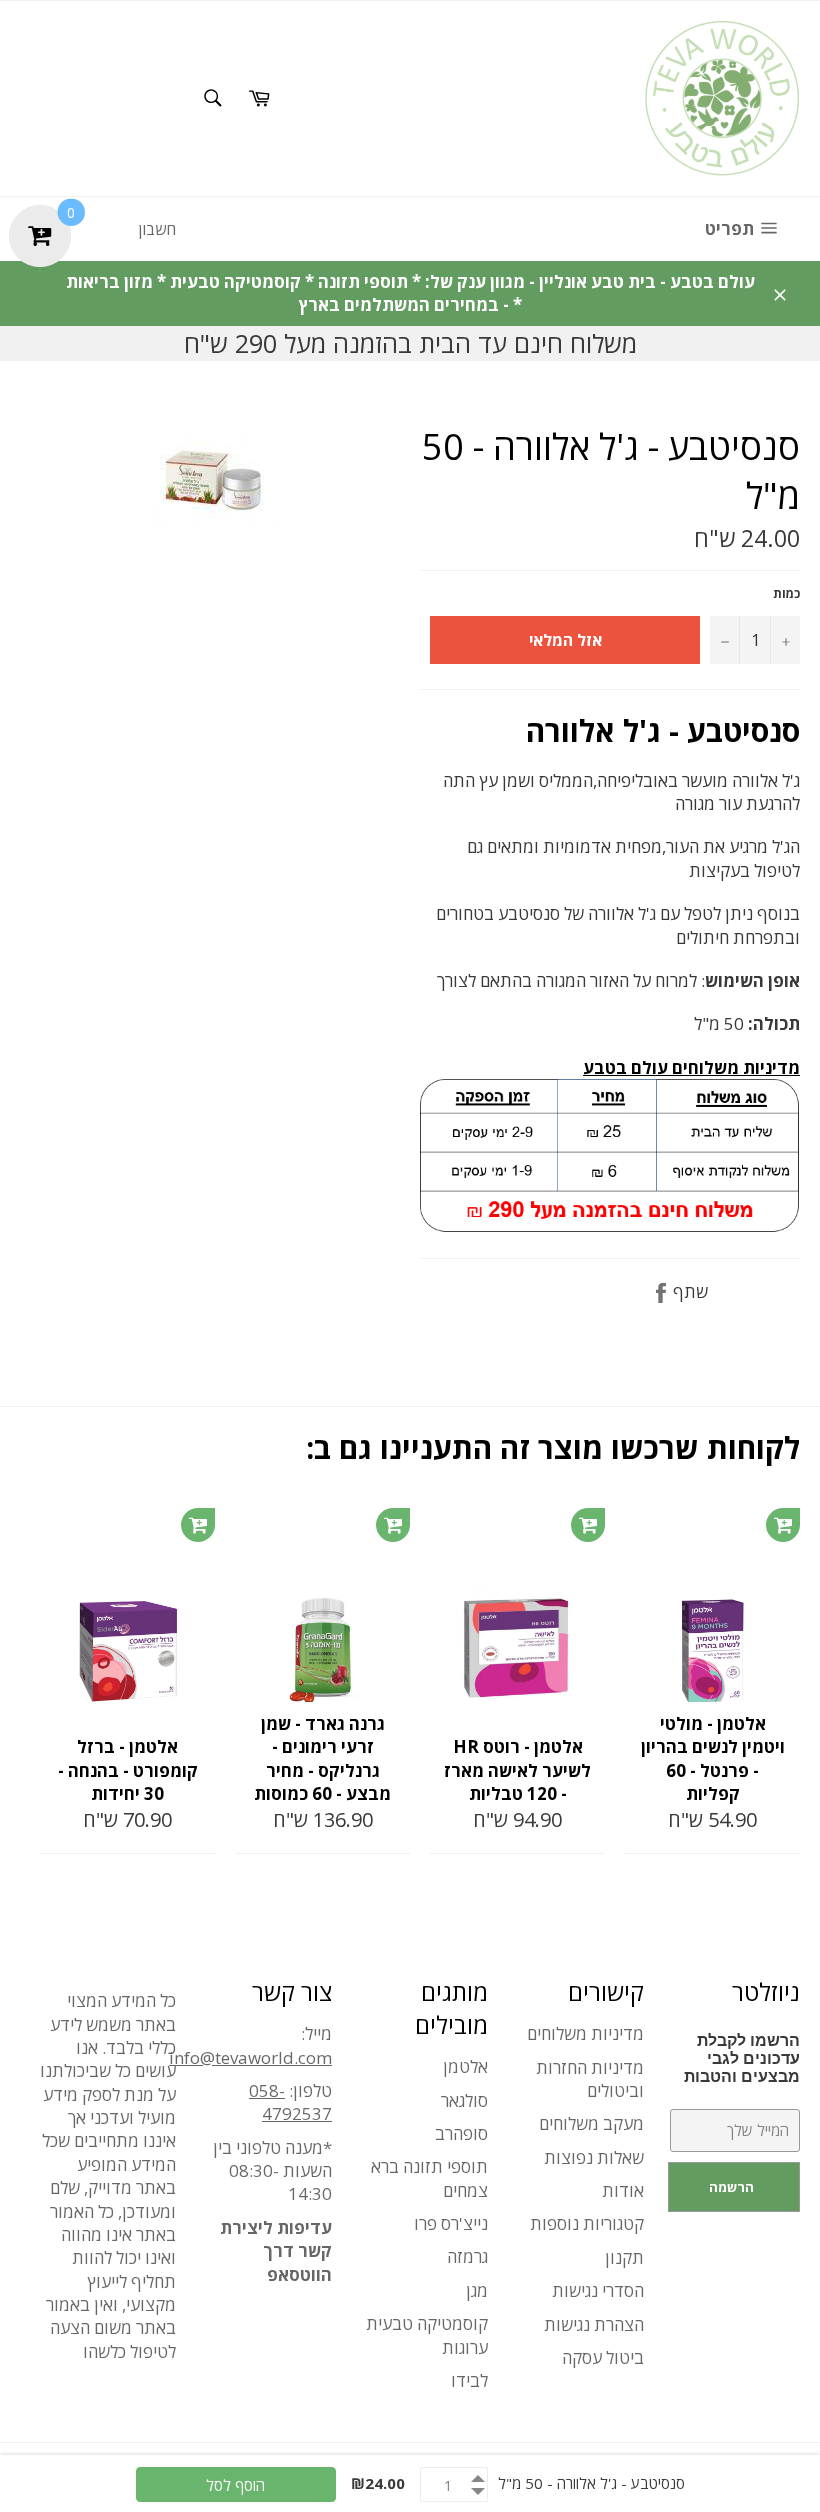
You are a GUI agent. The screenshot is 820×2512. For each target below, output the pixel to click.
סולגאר (464, 2100)
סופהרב (461, 2133)
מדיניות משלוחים (585, 2033)
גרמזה (467, 2256)
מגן (477, 2290)
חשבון (157, 229)
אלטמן (465, 2066)
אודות (623, 2190)
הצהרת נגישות (594, 2324)
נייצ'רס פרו (451, 2223)
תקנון (624, 2257)
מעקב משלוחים (591, 2123)
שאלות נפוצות (594, 2157)
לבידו (469, 2380)
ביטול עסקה (603, 2357)
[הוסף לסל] (198, 1525)
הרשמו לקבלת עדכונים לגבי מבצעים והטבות (742, 2058)
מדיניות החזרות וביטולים (590, 2079)
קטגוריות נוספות (587, 2223)
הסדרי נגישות (598, 2290)
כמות (786, 594)
